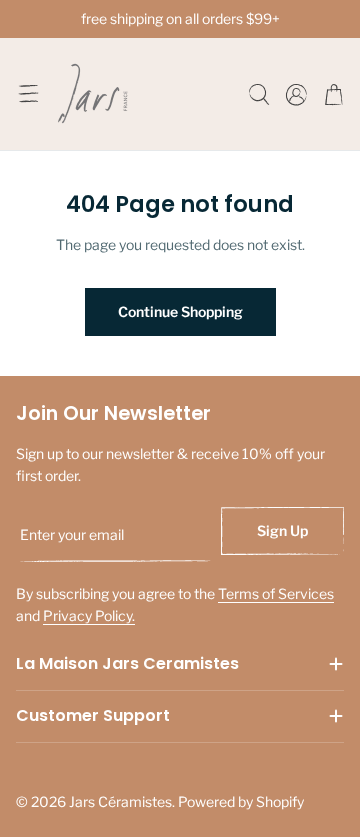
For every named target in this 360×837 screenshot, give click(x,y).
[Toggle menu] (28, 94)
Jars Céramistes (120, 801)
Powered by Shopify (241, 801)
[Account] (296, 94)
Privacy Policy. (89, 615)
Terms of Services (276, 593)
